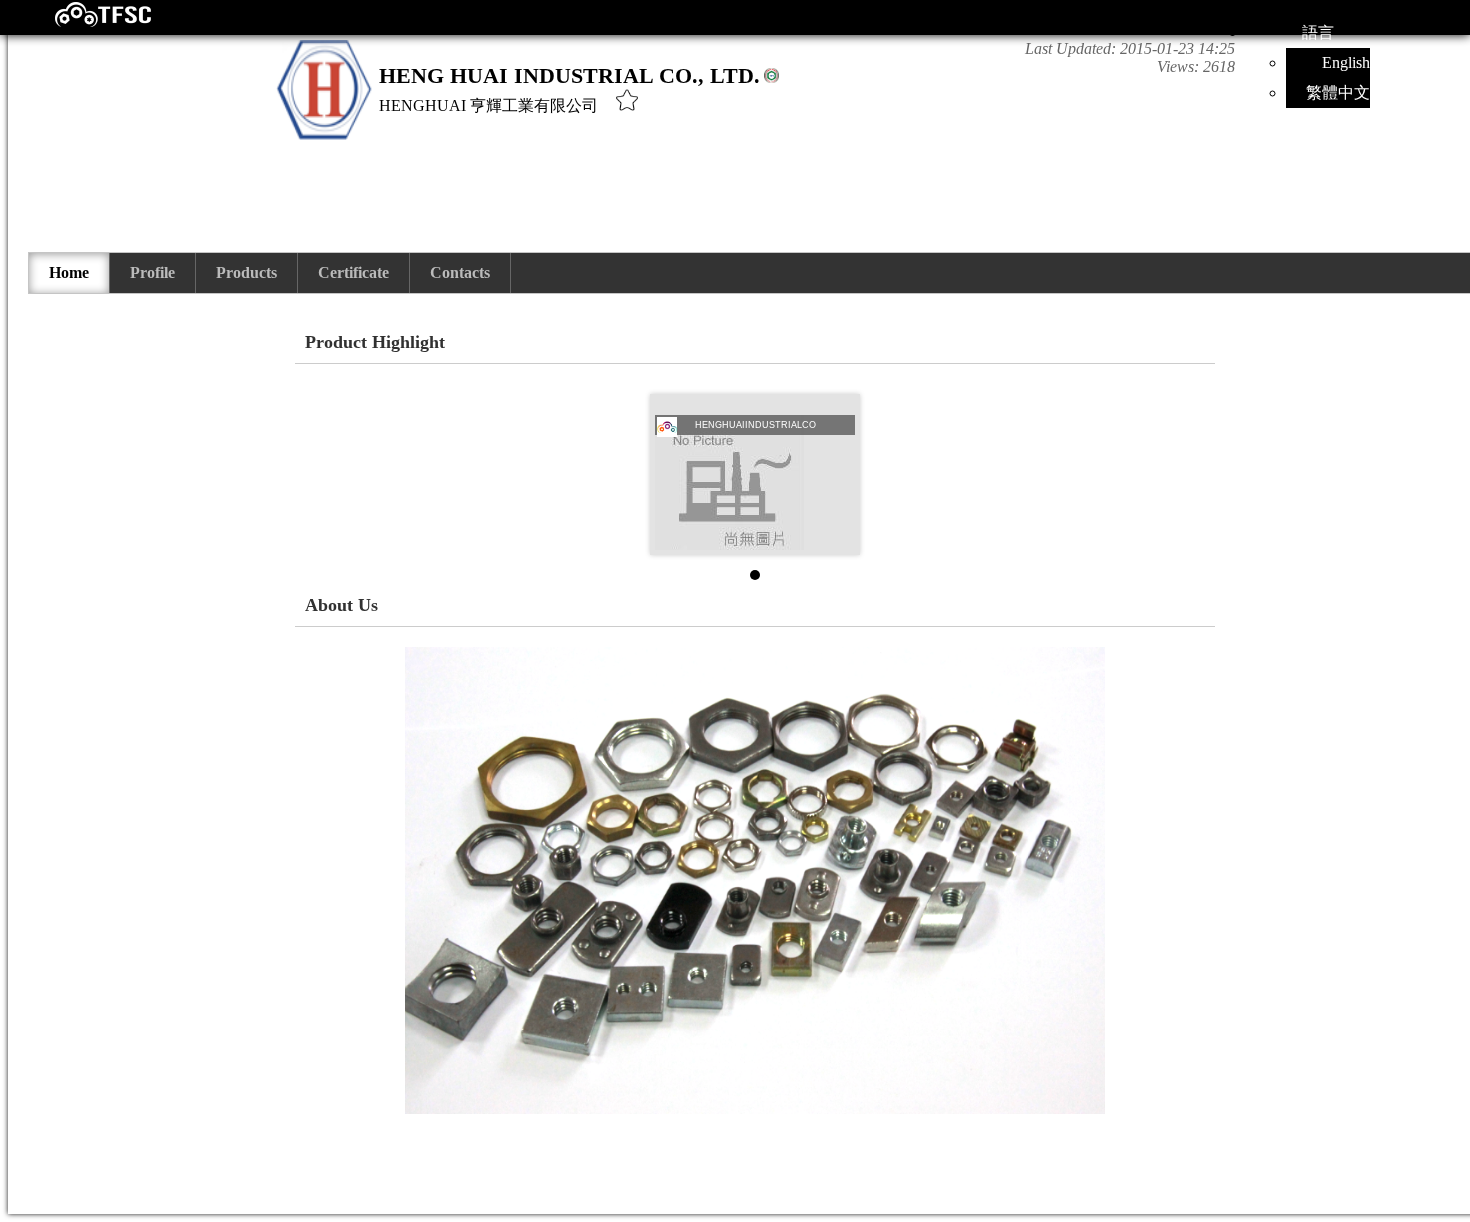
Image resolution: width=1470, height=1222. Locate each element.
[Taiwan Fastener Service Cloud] (85, 22)
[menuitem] (69, 273)
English (1346, 62)
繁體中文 (1338, 92)
